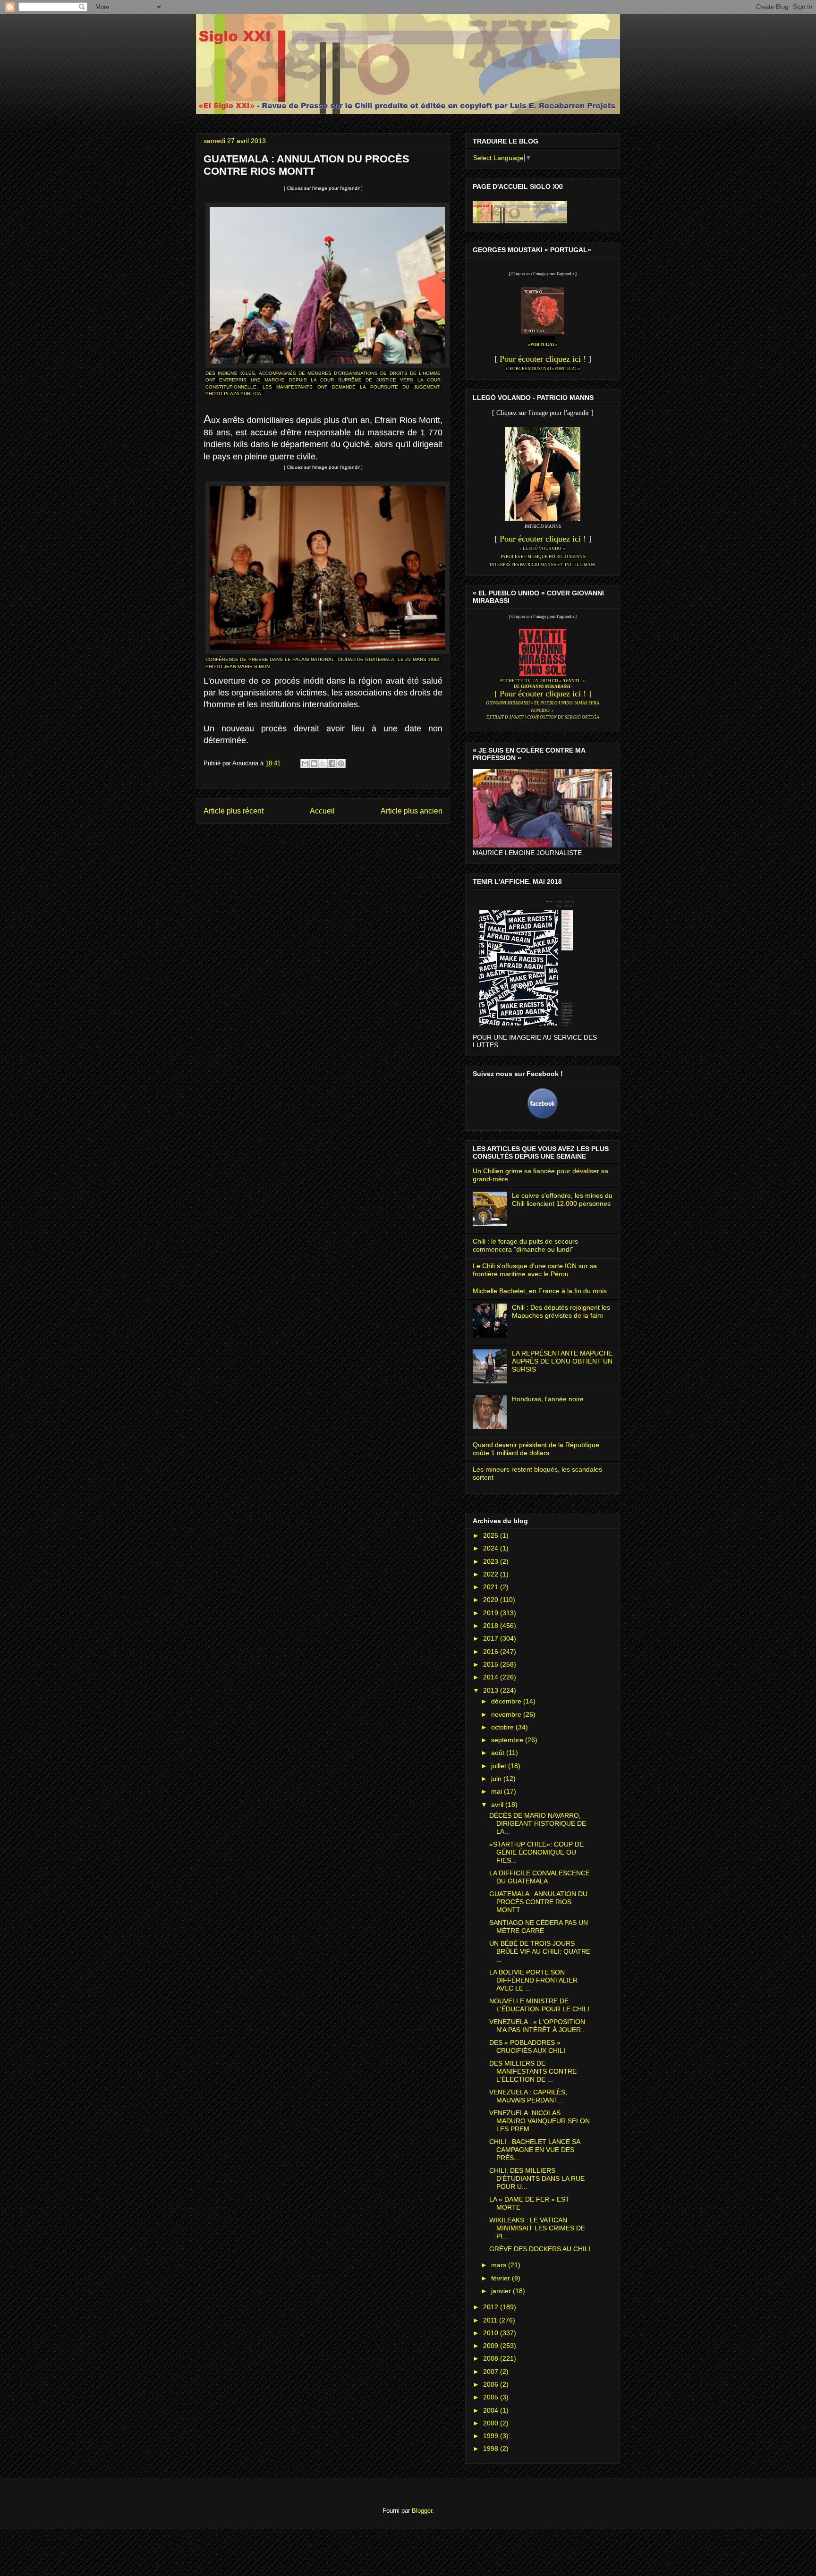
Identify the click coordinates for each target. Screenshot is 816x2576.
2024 (492, 1548)
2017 (492, 1638)
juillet (500, 1766)
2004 (492, 2410)
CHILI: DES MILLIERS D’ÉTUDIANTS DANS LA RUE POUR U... (537, 2178)
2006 (492, 2384)
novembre (507, 1714)
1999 (492, 2436)
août (499, 1753)
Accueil (322, 811)
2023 (492, 1561)
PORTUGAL (543, 345)
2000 (492, 2423)
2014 (492, 1677)
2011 (491, 2320)
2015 (492, 1664)
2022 (492, 1574)
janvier (502, 2291)
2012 (492, 2307)
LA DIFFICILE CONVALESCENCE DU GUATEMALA (540, 1877)
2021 (492, 1587)
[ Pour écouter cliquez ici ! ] (543, 694)
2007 (492, 2372)
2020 (492, 1600)
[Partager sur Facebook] (332, 763)
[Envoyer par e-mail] (305, 763)
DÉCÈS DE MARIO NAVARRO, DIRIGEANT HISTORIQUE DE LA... (538, 1823)
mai (497, 1791)
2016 (492, 1652)
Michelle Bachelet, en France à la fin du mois (540, 1291)
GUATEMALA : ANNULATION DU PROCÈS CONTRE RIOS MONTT (538, 1902)
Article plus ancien (412, 811)
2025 (492, 1535)
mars (500, 2265)
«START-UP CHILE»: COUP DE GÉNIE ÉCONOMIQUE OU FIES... (536, 1852)
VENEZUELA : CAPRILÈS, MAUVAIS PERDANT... (528, 2096)
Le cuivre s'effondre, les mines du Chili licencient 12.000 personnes (562, 1199)
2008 (492, 2358)
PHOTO (215, 394)
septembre (508, 1740)
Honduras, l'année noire (548, 1399)
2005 (492, 2397)
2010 (492, 2333)
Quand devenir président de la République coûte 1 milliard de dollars (536, 1449)
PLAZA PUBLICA (242, 394)
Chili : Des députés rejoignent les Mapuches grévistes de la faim (561, 1311)
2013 (492, 1690)
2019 (492, 1613)
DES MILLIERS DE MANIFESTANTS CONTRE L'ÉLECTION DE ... (533, 2071)
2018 (492, 1626)
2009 (492, 2346)
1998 (492, 2449)
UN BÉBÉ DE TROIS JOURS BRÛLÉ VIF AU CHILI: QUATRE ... (540, 1951)
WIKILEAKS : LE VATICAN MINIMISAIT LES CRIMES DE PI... (537, 2228)
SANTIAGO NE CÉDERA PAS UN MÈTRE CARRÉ (539, 1927)
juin (497, 1779)
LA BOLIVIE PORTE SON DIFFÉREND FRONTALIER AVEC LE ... (533, 1980)
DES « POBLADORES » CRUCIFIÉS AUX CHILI (527, 2046)
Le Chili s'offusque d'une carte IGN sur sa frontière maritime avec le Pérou (535, 1270)
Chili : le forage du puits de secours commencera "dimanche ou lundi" (525, 1245)
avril (498, 1805)
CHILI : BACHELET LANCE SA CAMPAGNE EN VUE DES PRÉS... (535, 2150)
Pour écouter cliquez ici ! (543, 359)
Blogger (422, 2511)
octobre (503, 1727)
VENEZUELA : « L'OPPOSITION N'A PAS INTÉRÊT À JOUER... (538, 2026)
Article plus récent (234, 811)
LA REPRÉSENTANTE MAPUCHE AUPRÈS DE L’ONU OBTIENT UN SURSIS (562, 1361)
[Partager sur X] (323, 763)
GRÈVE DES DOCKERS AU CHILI (540, 2249)
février (501, 2278)
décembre (507, 1701)
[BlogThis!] (314, 763)
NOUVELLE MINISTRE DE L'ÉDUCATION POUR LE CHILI (539, 2005)
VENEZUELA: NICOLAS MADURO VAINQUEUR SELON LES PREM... (540, 2121)
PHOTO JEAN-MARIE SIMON (238, 666)
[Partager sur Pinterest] (341, 763)
